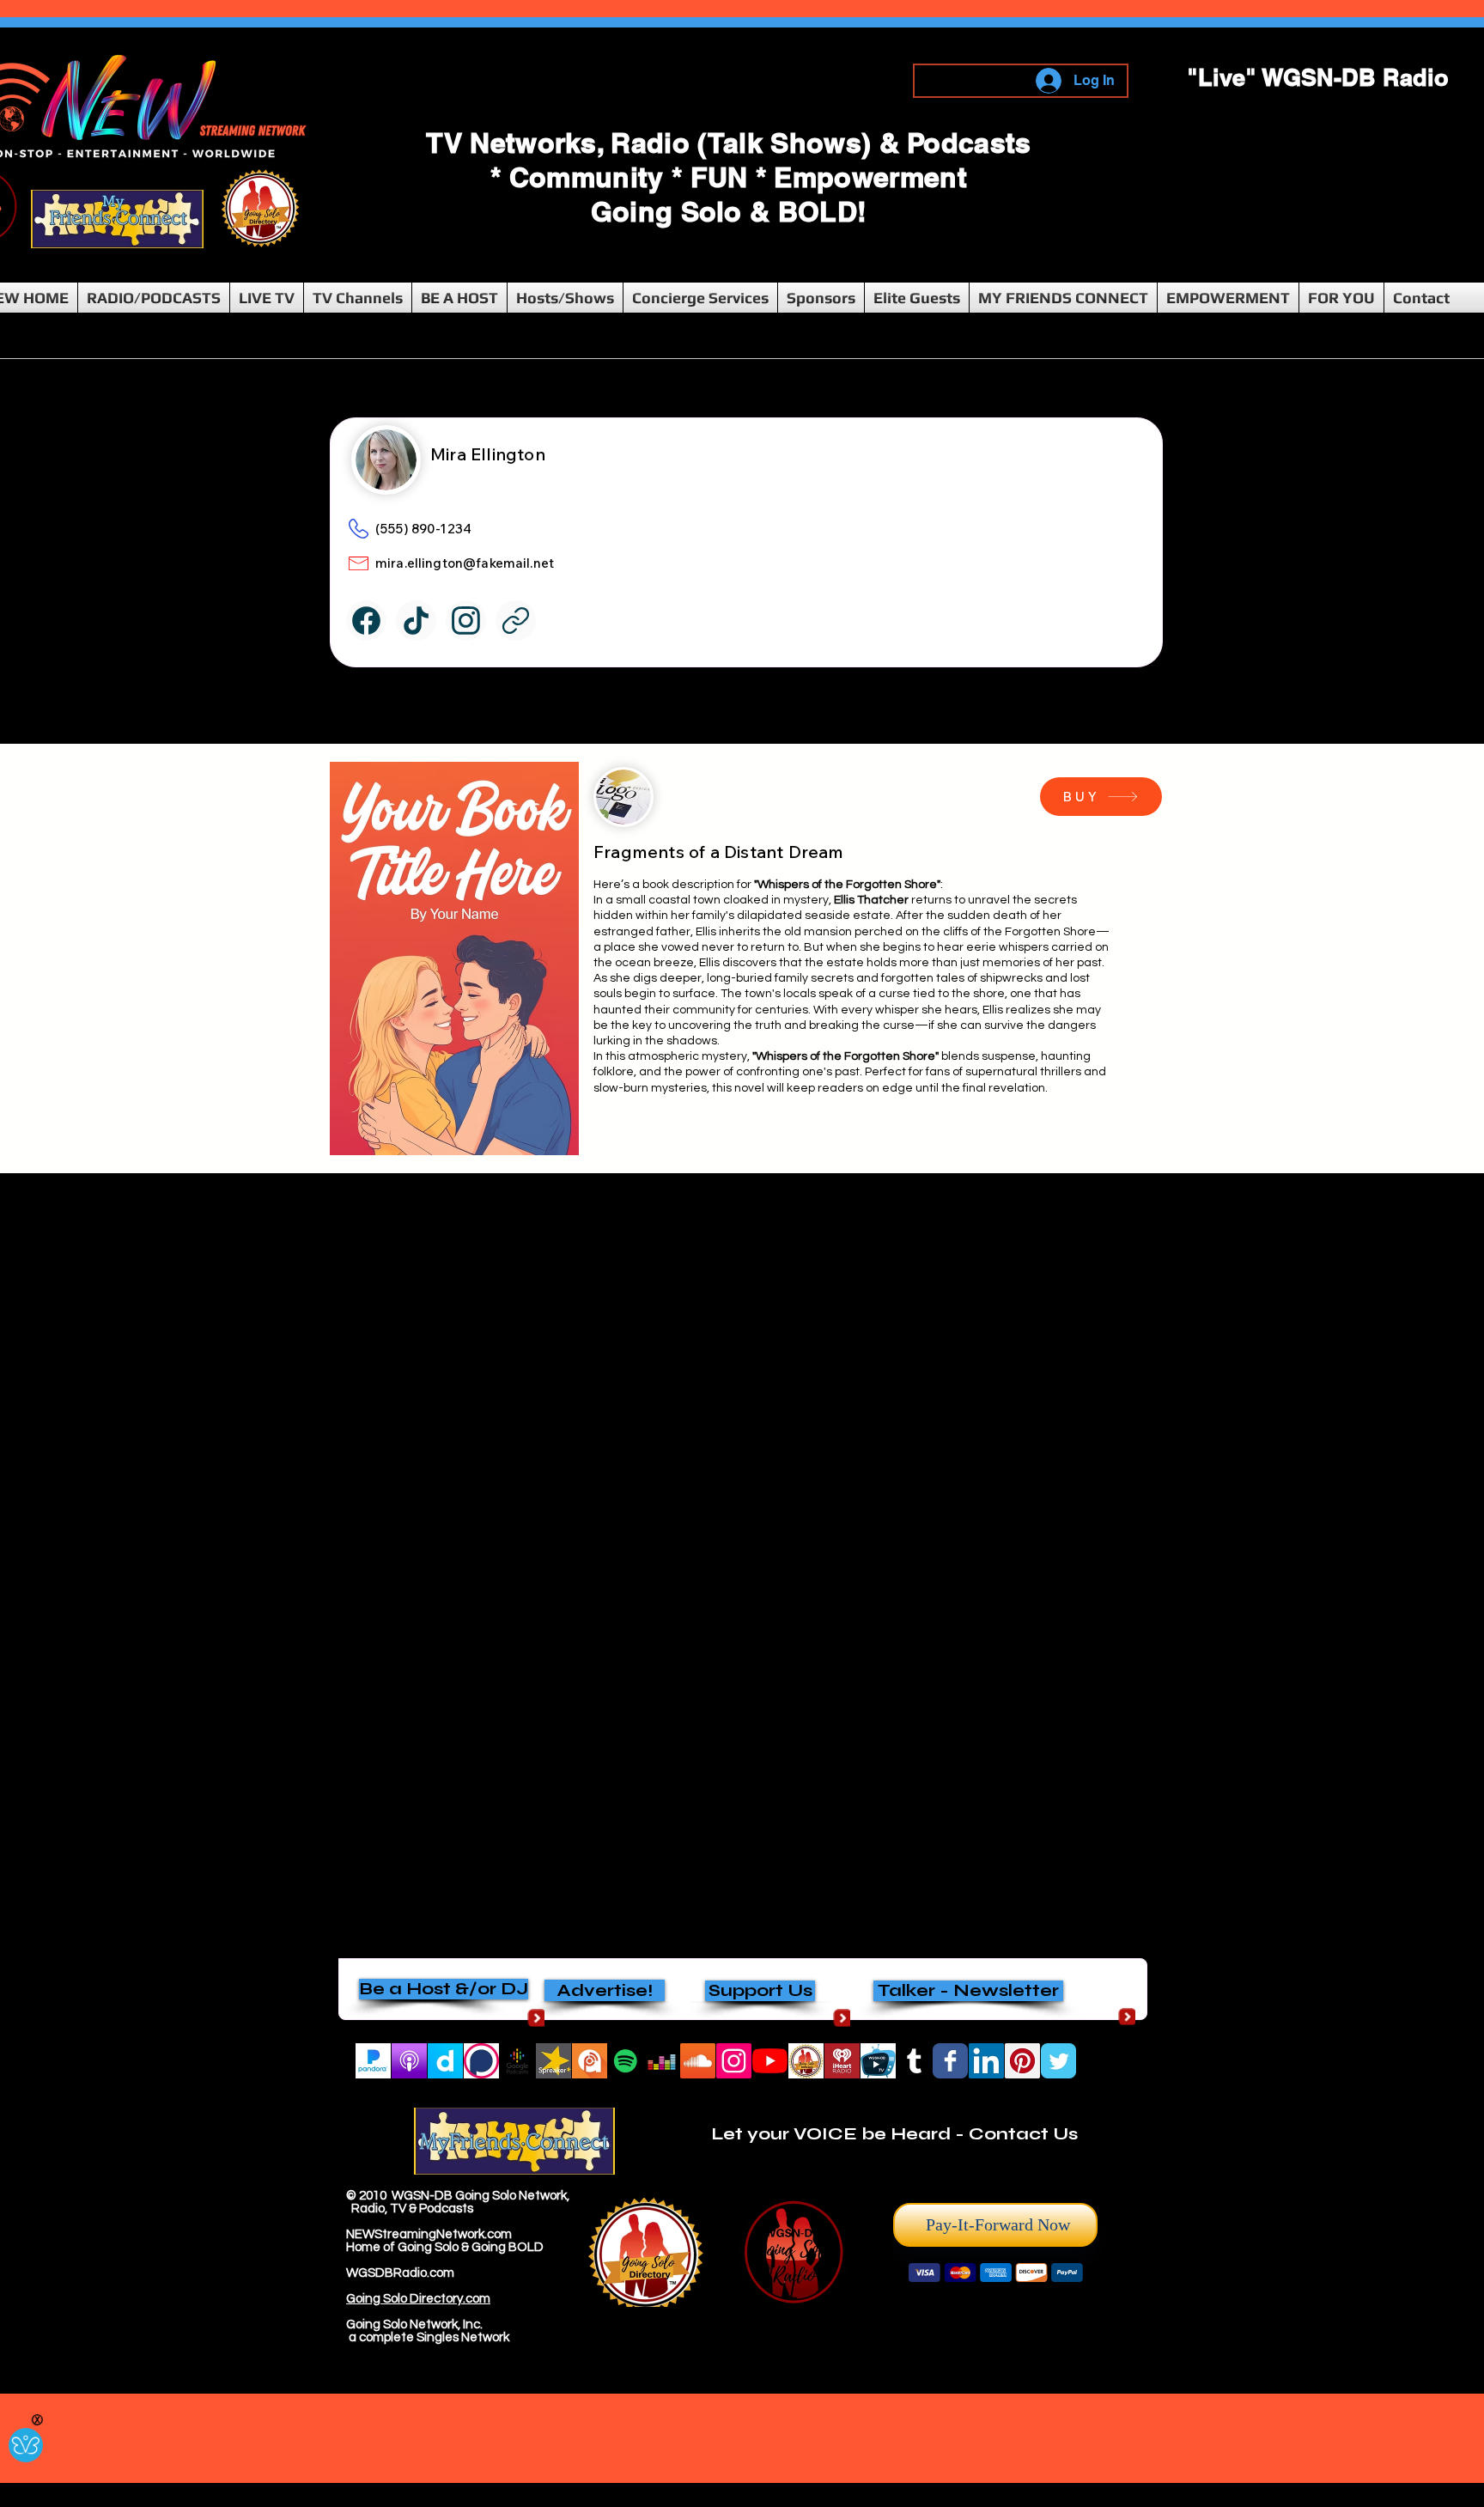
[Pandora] (373, 2061)
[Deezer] (662, 2061)
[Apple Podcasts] (409, 2061)
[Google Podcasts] (517, 2061)
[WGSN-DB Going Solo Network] (770, 2061)
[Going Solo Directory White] (806, 2061)
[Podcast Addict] (590, 2061)
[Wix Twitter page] (1058, 2061)
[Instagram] (734, 2061)
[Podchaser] (481, 2061)
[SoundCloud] (698, 2061)
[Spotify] (626, 2061)
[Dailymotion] (445, 2061)
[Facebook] (366, 621)
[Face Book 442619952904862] (950, 2061)
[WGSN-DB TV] (878, 2061)
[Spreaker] (553, 2061)
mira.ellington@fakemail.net (465, 563)
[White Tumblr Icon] (914, 2061)
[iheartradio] (842, 2061)
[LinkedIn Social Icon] (986, 2061)
